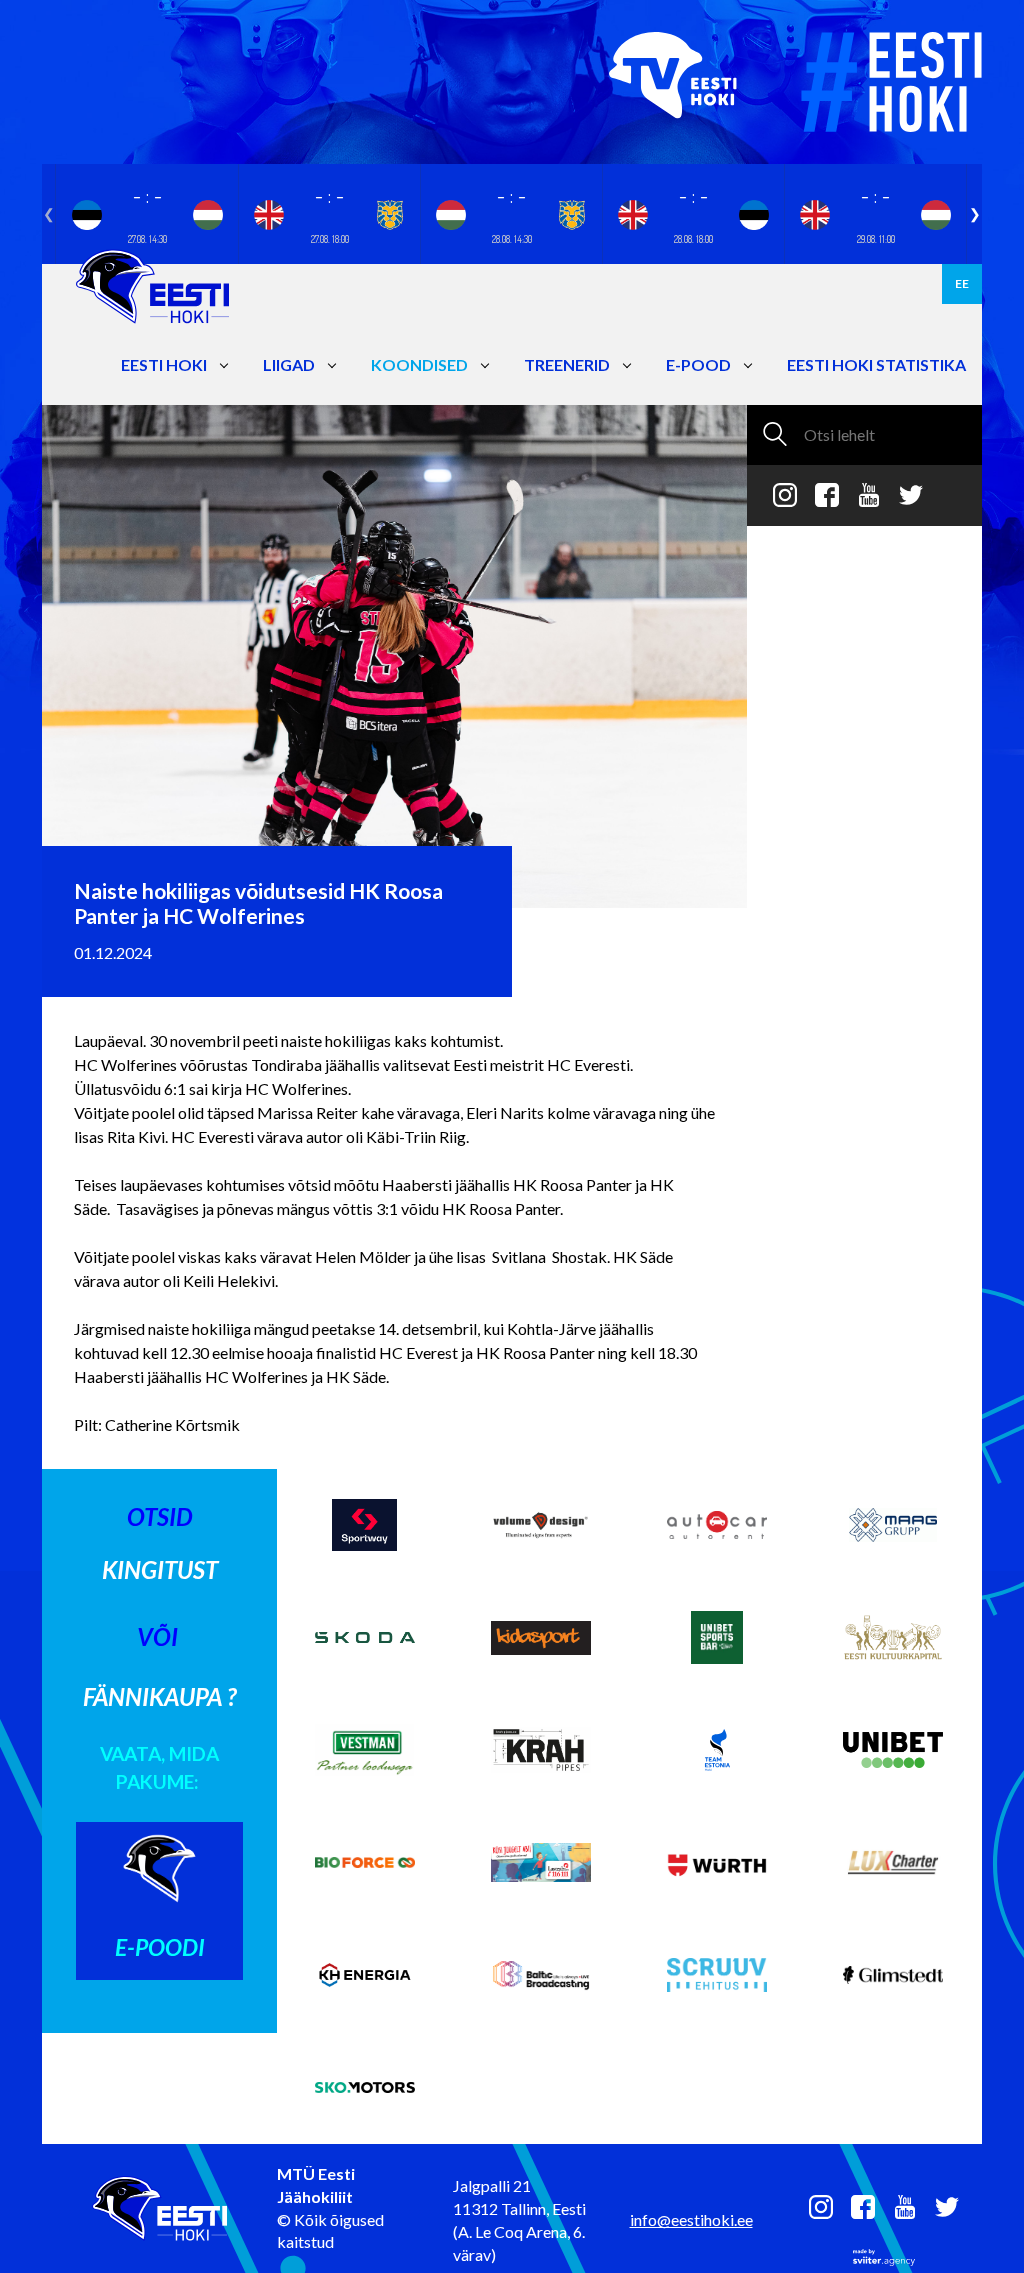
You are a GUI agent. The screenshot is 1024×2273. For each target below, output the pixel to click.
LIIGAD (289, 364)
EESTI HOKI (164, 364)
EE (962, 283)
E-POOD (698, 364)
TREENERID (567, 364)
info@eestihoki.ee (691, 2219)
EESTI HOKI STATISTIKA (876, 364)
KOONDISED (419, 364)
